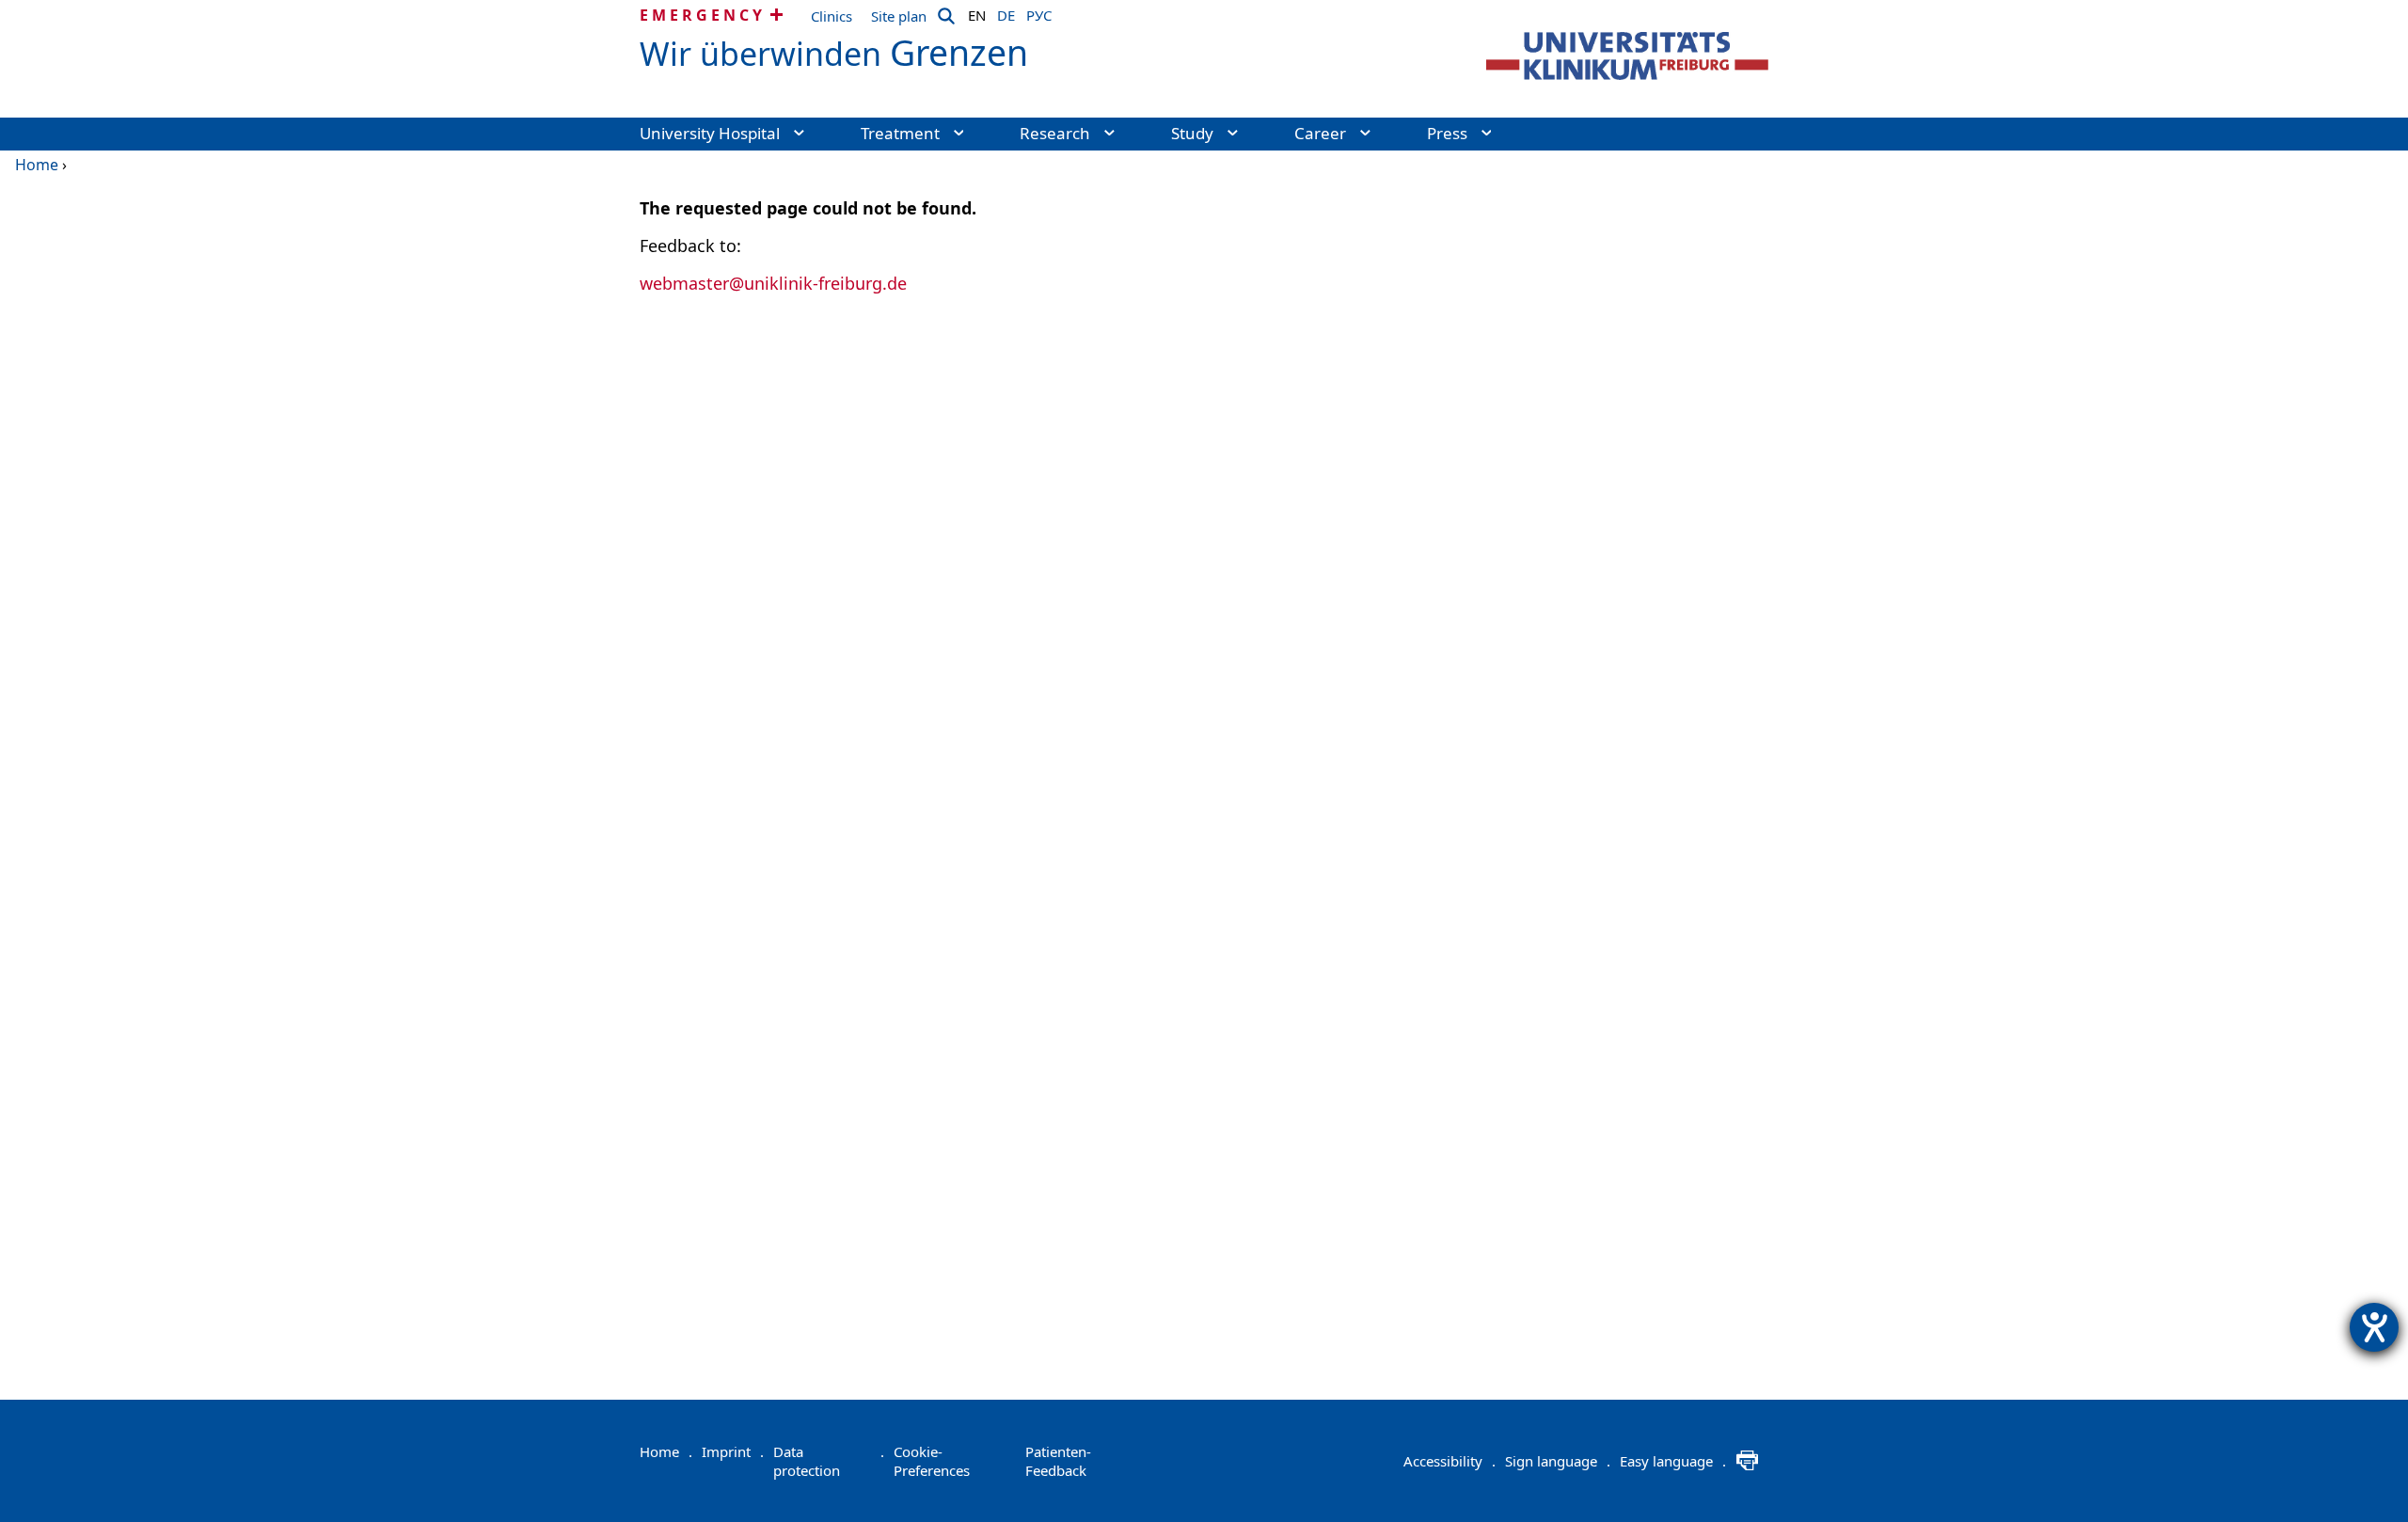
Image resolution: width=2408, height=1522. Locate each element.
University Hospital (710, 133)
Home (37, 165)
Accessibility (1450, 1461)
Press (1447, 133)
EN (977, 12)
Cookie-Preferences (932, 1461)
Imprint (733, 1451)
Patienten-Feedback (1058, 1461)
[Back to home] (1627, 56)
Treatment (900, 133)
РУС (1039, 12)
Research (1055, 133)
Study (1192, 133)
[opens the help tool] (2374, 1327)
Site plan (899, 16)
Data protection (829, 1461)
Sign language (1558, 1461)
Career (1320, 133)
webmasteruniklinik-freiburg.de (773, 283)
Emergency (703, 15)
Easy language (1673, 1461)
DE (1006, 12)
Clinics (832, 16)
